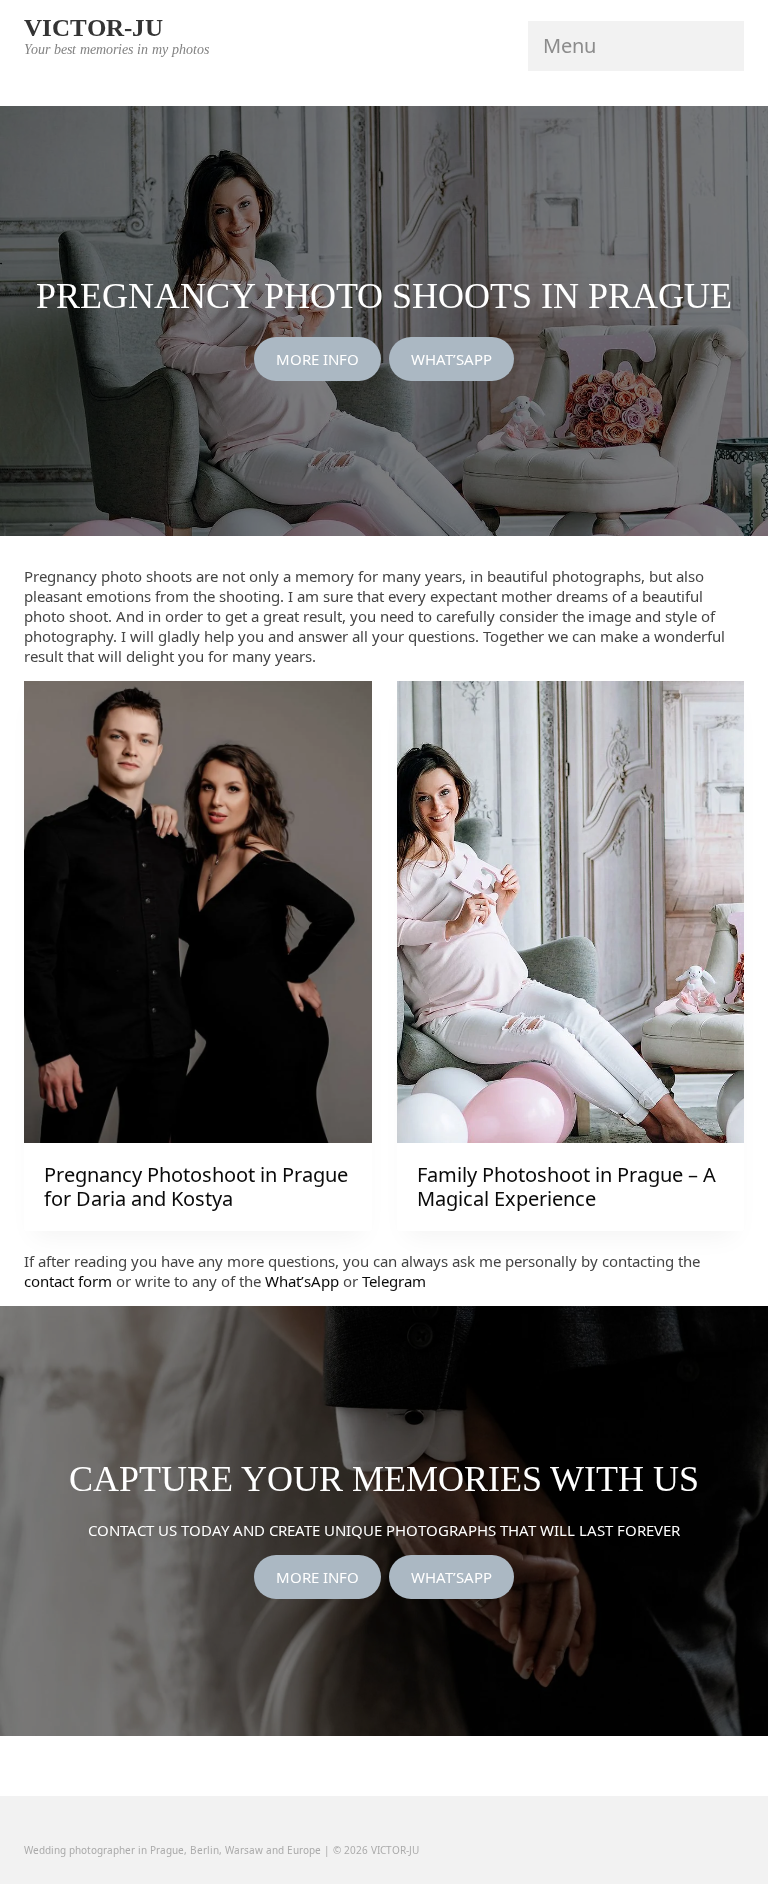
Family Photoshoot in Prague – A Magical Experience (566, 1186)
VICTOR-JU (93, 27)
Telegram (394, 1281)
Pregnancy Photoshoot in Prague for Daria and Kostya (196, 1186)
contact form (68, 1281)
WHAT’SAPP (451, 359)
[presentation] (198, 912)
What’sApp (302, 1281)
